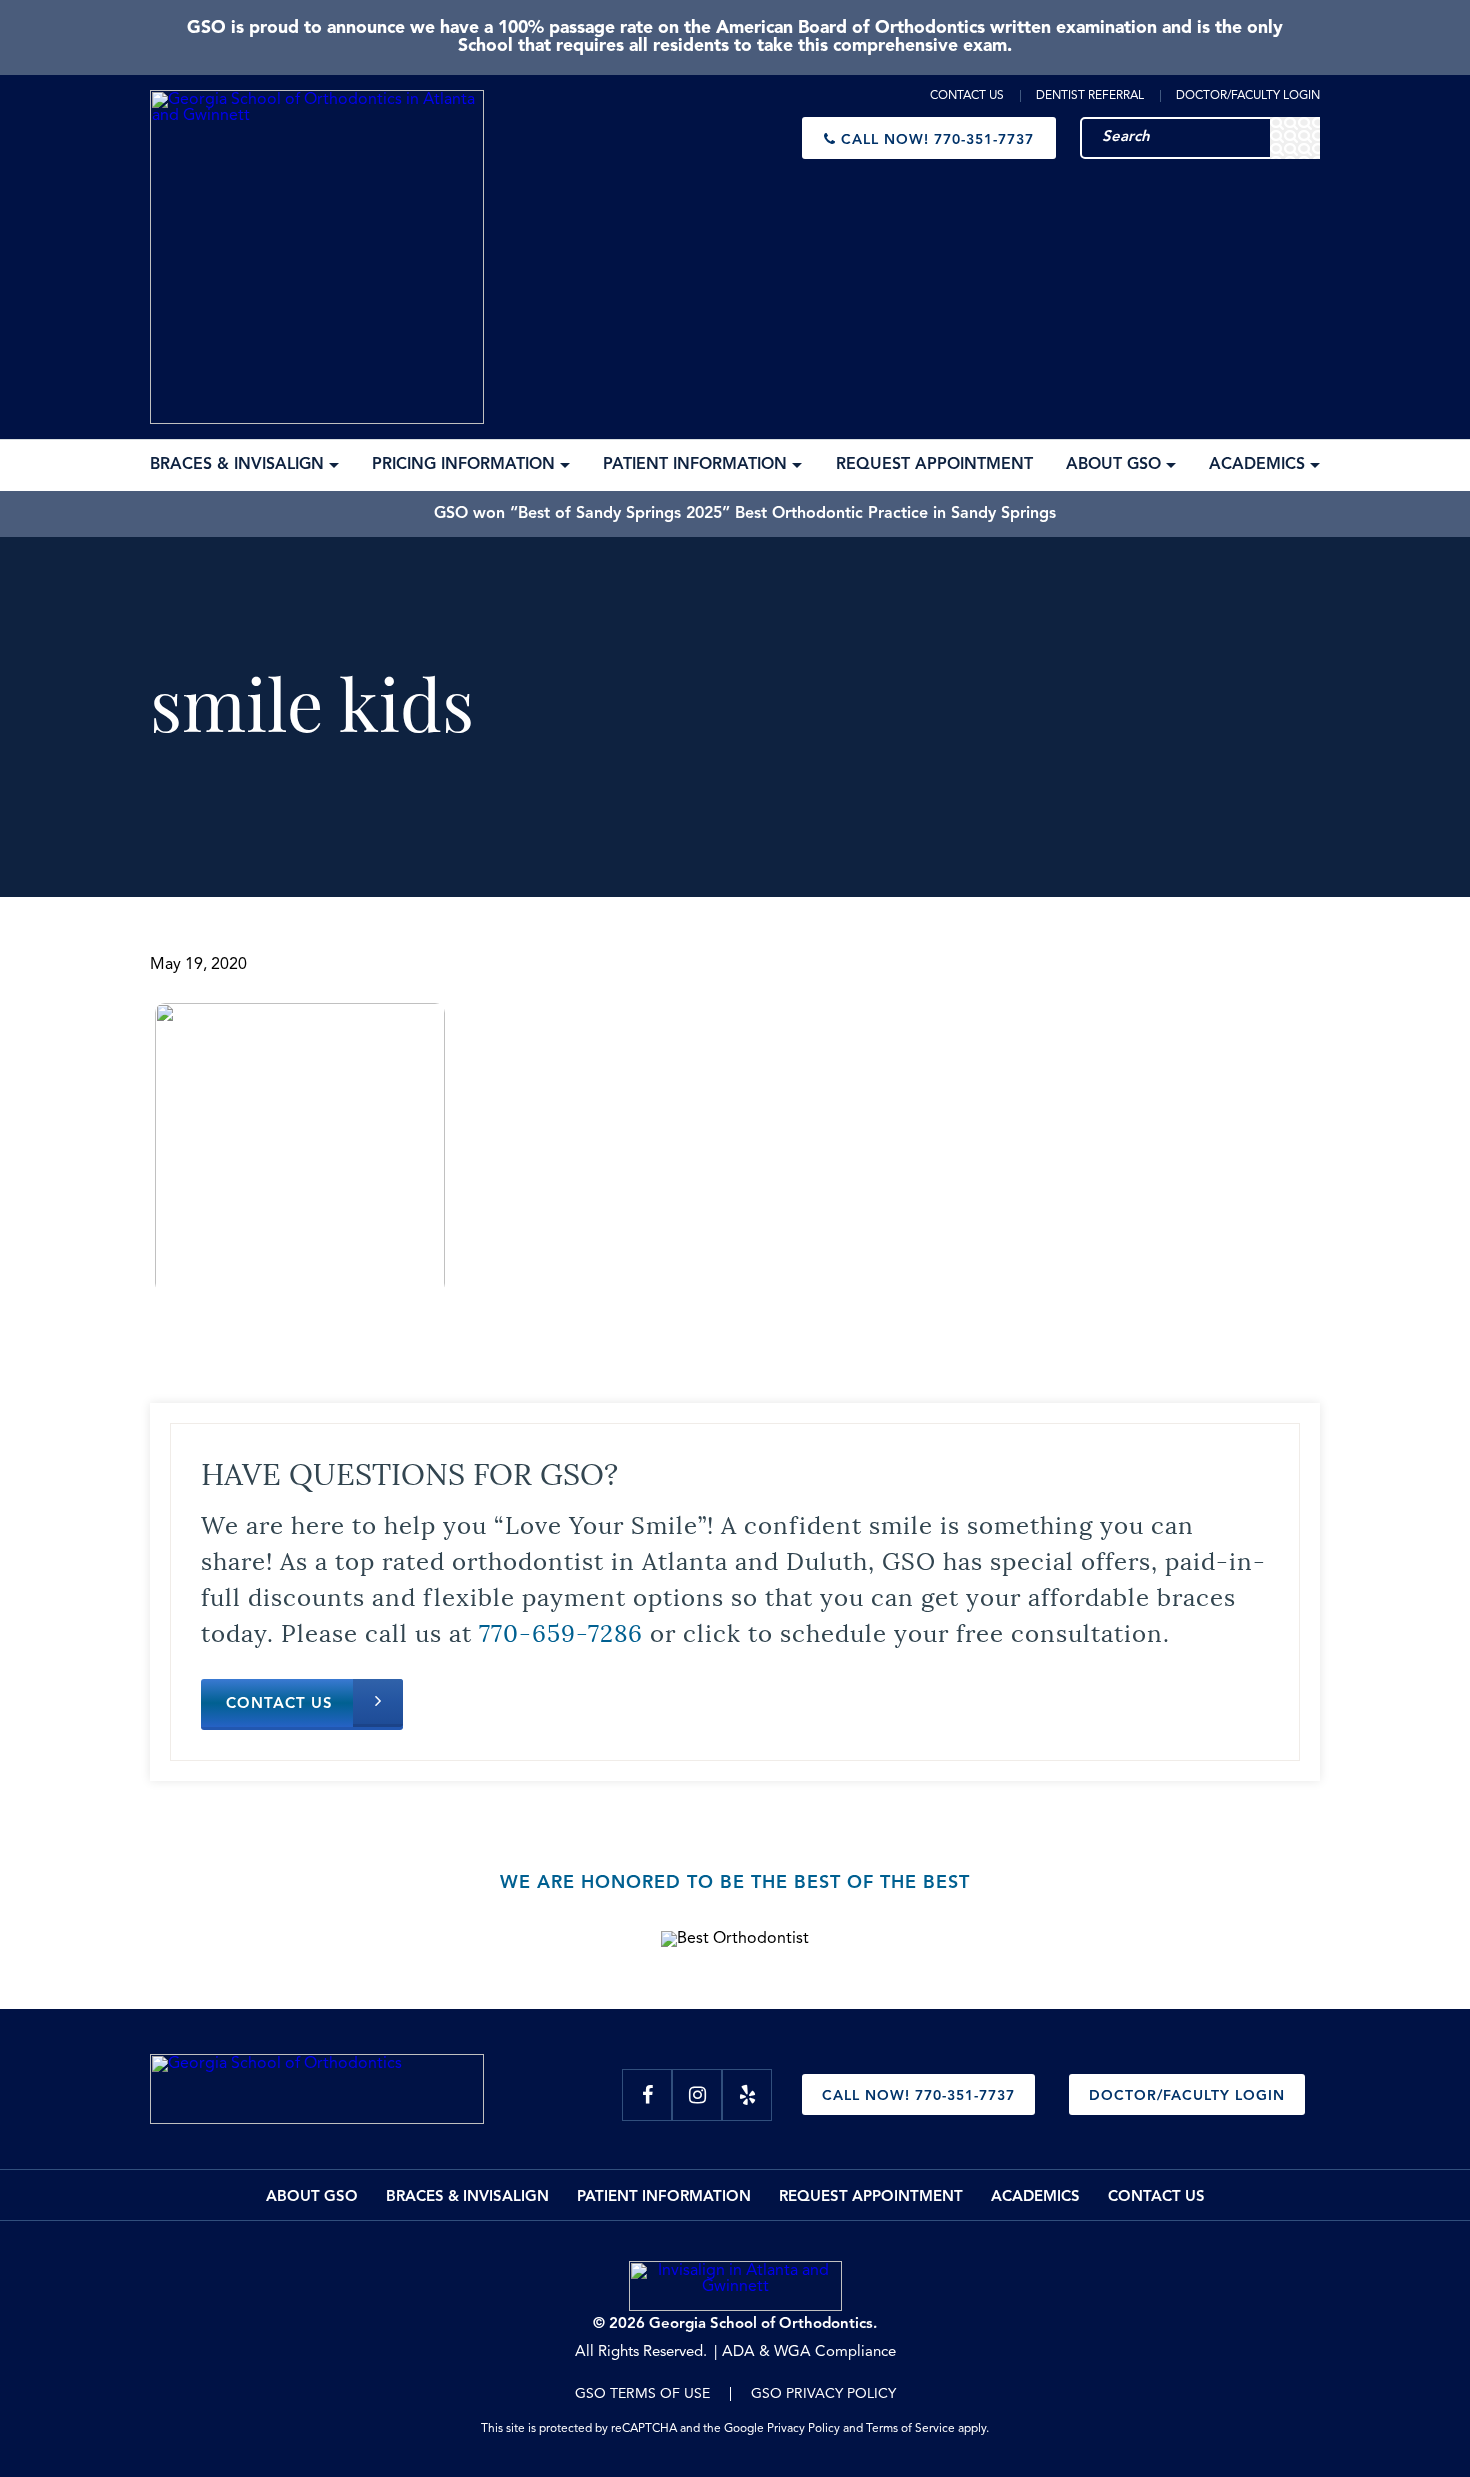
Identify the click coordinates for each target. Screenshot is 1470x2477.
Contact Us (967, 96)
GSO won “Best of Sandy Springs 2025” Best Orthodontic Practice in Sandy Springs (745, 514)
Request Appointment (871, 2197)
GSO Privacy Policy (823, 2394)
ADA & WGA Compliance (809, 2352)
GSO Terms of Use (642, 2394)
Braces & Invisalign (467, 2197)
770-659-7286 (561, 1631)
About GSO (312, 2197)
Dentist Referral (1090, 96)
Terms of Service (910, 2429)
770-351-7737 (937, 140)
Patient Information (664, 2197)
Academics (1035, 2197)
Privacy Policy (803, 2429)
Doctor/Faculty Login (1248, 96)
